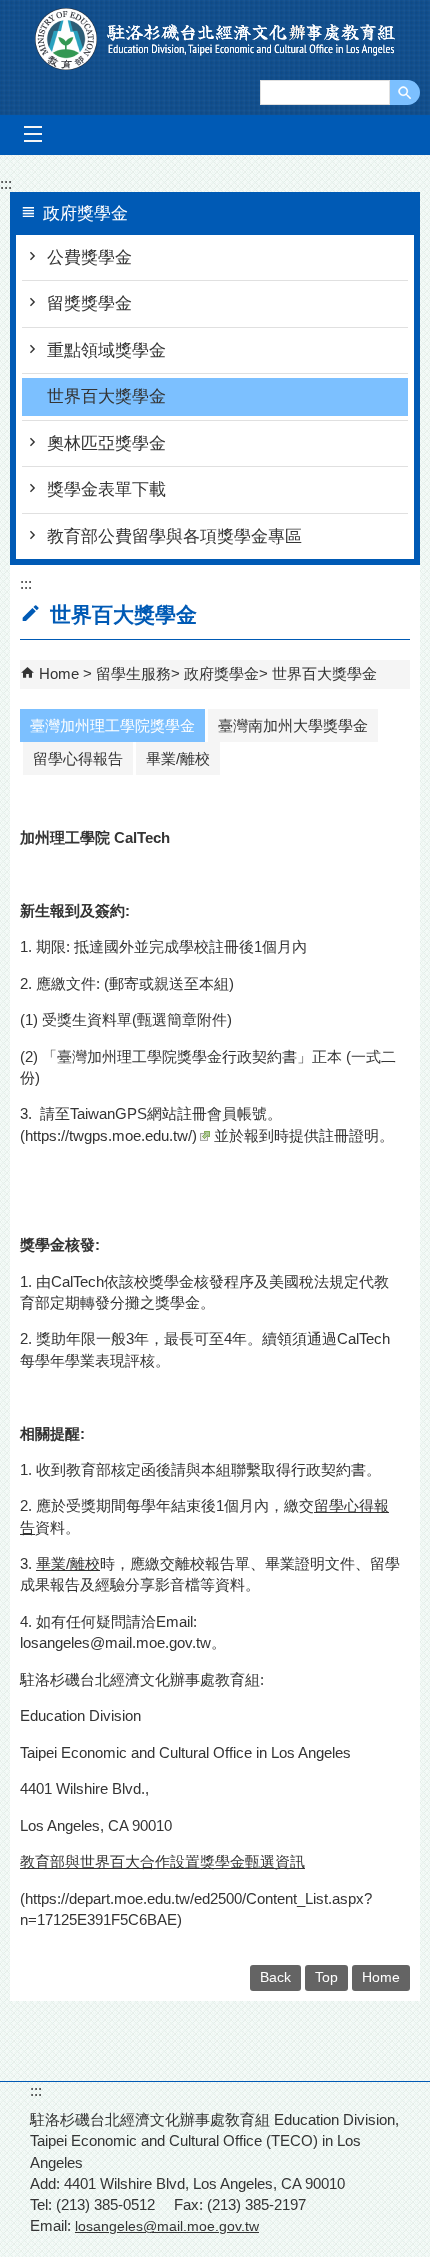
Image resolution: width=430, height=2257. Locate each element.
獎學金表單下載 (106, 489)
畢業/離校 (178, 758)
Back (275, 1977)
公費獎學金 (89, 257)
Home (59, 673)
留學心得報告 (78, 758)
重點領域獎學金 (106, 350)
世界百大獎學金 (106, 396)
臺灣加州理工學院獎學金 (112, 725)
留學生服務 (133, 673)
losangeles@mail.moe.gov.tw (115, 1642)
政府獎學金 (221, 673)
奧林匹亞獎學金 (106, 443)
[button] (405, 92)
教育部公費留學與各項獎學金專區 (174, 536)
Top (326, 1977)
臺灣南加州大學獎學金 (293, 725)
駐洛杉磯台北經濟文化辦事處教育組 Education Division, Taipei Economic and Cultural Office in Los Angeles (215, 39)
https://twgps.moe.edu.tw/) (111, 1135)
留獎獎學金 (89, 303)
